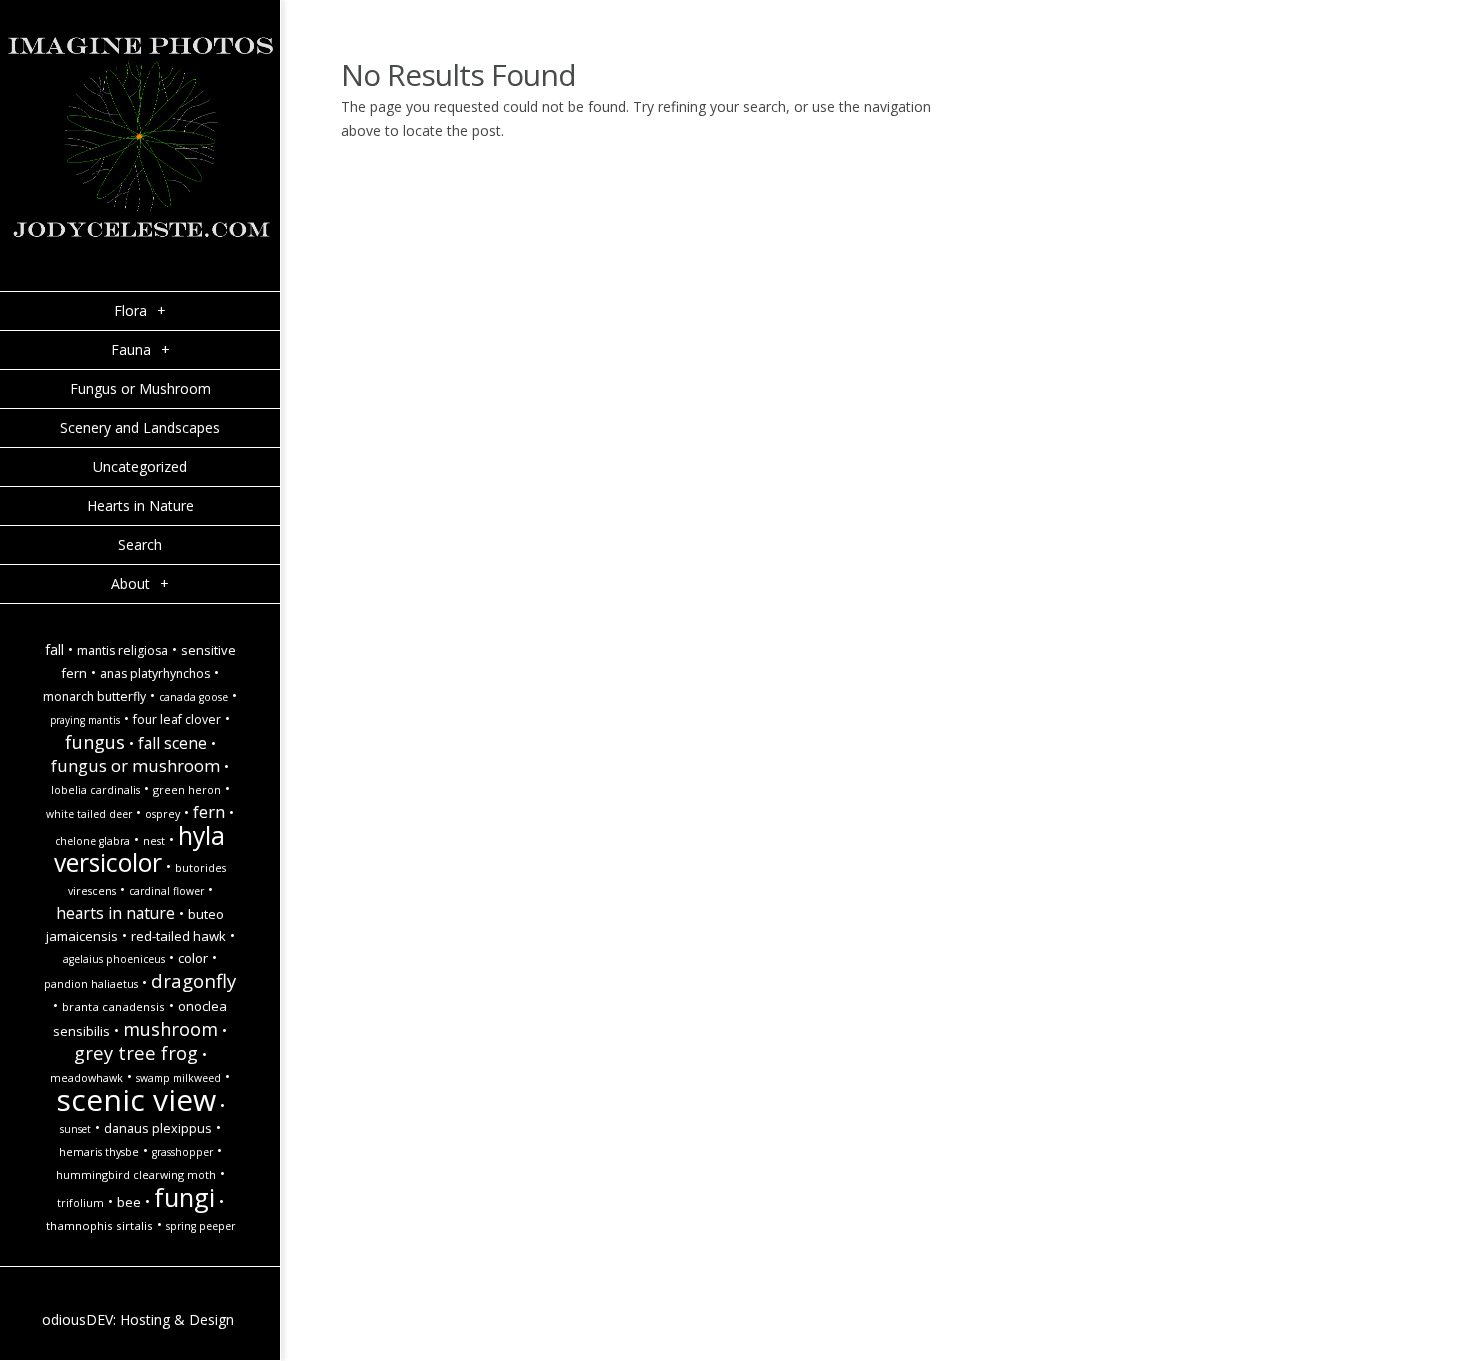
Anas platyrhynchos (155, 673)
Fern (209, 811)
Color (193, 958)
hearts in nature (115, 913)
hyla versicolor (139, 849)
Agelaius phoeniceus (114, 959)
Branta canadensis (113, 1006)
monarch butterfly (94, 696)
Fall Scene (172, 743)
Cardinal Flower (166, 891)
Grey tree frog (136, 1052)
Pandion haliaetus (91, 984)
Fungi (184, 1197)
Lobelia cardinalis (95, 790)
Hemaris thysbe (99, 1152)
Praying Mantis (85, 720)
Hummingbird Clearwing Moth (136, 1175)
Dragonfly (193, 980)
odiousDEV (77, 1319)
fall (54, 649)
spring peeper (200, 1226)
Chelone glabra (92, 841)
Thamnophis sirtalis (99, 1225)
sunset (75, 1129)
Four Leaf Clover (177, 719)
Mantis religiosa (122, 650)
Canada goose (193, 697)
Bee (129, 1202)
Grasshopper (182, 1152)
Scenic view (136, 1099)
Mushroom (170, 1028)
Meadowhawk (86, 1078)
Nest (154, 841)
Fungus (95, 741)
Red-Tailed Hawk (178, 936)
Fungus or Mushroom (135, 765)
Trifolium (80, 1203)
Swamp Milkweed (178, 1078)
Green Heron (187, 790)
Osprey (162, 814)
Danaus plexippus (158, 1128)
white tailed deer (89, 814)
